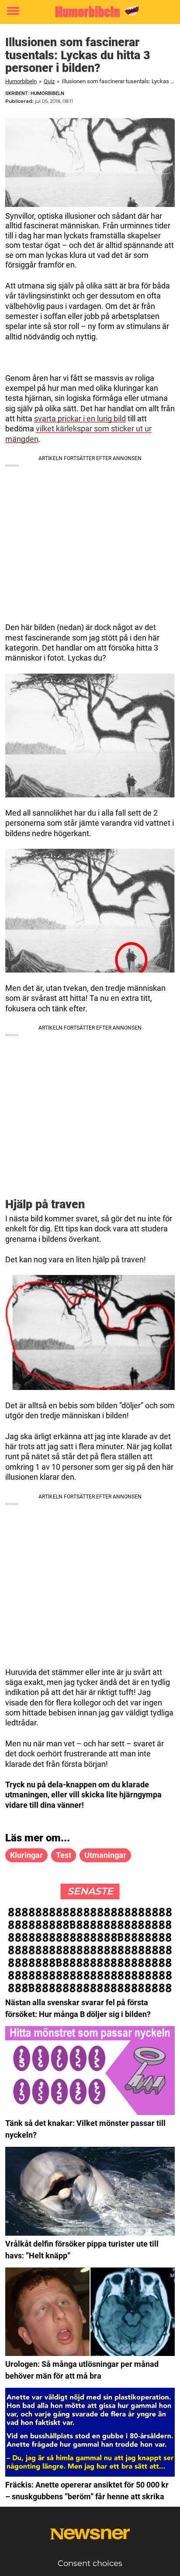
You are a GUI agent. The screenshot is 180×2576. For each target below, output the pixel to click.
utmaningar (105, 1855)
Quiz (49, 81)
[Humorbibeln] (90, 12)
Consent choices (90, 2563)
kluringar (26, 1855)
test (64, 1855)
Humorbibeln (21, 81)
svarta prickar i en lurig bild (80, 419)
